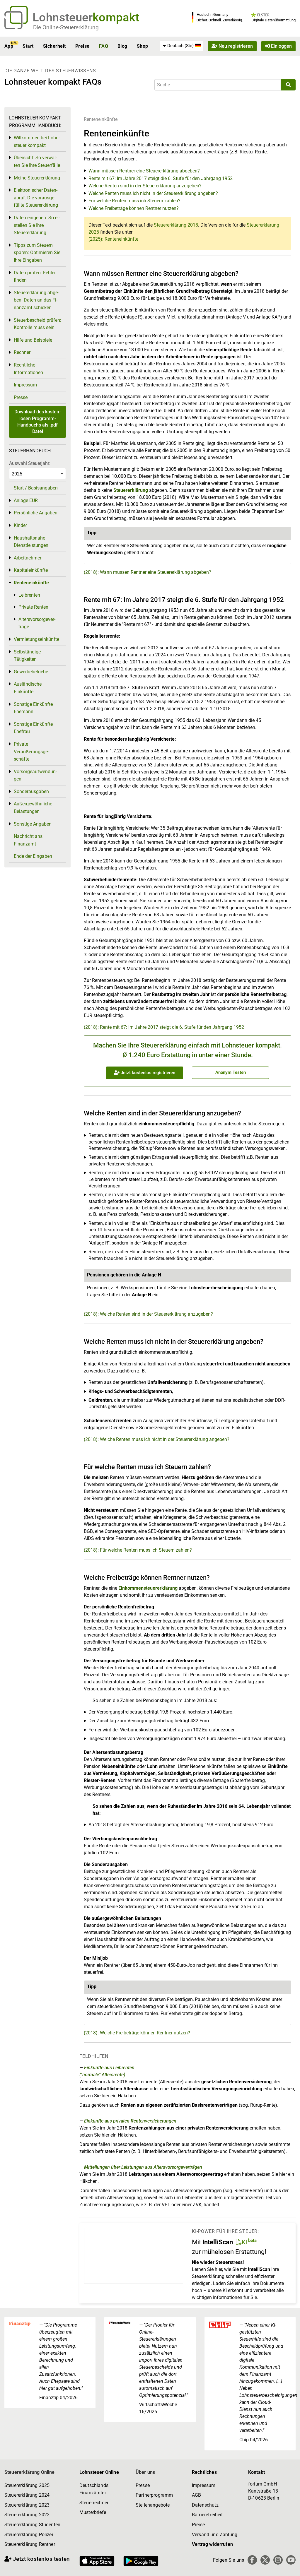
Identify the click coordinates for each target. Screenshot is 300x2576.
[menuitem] (181, 46)
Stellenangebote (153, 2505)
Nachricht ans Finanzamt (28, 840)
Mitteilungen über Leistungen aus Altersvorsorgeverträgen (143, 2167)
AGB (196, 2495)
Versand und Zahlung (215, 2535)
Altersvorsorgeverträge (37, 623)
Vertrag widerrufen (212, 2544)
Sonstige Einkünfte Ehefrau (33, 728)
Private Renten (33, 607)
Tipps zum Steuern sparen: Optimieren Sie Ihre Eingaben (37, 253)
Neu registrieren (235, 46)
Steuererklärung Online (30, 2472)
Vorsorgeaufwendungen (35, 775)
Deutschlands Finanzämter (94, 2489)
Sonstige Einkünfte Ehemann (33, 708)
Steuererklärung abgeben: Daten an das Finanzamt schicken (36, 300)
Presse (21, 397)
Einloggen (281, 46)
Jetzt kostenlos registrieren (147, 1073)
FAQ (104, 46)
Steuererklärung (131, 490)
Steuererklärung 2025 (27, 2485)
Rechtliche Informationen (28, 369)
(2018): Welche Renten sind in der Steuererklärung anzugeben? (148, 1314)
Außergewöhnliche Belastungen (33, 808)
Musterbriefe (93, 2512)
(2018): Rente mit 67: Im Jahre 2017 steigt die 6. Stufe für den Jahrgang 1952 (164, 1027)
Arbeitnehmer (28, 558)
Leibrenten (29, 595)
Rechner (22, 352)
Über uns (145, 2472)
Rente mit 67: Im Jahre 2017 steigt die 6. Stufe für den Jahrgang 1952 (161, 178)
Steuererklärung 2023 (27, 2505)
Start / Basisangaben (36, 488)
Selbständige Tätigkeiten (27, 656)
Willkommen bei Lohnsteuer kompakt (37, 142)
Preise (82, 46)
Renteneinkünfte (101, 119)
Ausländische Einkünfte (28, 688)
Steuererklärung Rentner (30, 2544)
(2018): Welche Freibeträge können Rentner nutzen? (137, 2033)
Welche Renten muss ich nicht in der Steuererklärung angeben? (153, 193)
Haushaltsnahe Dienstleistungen (31, 542)
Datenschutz (205, 2505)
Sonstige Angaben (33, 824)
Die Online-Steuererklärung (66, 27)
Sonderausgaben (31, 791)
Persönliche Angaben (36, 513)
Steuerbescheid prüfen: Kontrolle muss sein (37, 324)
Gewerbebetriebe (31, 672)
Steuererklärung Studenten (32, 2525)
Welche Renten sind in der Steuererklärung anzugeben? (145, 186)
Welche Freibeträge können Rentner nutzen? (134, 208)
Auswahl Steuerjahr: (30, 463)
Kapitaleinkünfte (31, 570)
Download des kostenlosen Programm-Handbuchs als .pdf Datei (37, 422)
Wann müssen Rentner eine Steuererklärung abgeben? (144, 171)
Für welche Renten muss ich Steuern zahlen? (134, 201)
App (9, 46)
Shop (143, 46)
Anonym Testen (231, 1072)
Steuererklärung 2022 (27, 2515)
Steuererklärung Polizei (29, 2535)
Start (28, 46)
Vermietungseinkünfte (36, 639)
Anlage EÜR (26, 500)
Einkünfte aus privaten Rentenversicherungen (130, 2121)
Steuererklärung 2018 (176, 225)
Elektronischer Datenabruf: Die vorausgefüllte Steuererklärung (36, 198)
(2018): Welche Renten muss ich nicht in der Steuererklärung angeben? (157, 1439)
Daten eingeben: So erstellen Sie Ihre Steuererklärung (37, 225)
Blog (122, 46)
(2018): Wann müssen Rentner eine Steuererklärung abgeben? (148, 572)
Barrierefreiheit (207, 2515)
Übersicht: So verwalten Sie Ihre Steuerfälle (37, 161)
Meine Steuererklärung (37, 178)
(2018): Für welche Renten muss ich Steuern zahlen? (138, 1550)
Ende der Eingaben (33, 856)
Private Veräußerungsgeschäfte (31, 752)
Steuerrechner (94, 2503)
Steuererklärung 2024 (27, 2495)
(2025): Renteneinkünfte (113, 239)
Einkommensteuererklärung (148, 1588)
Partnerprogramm (154, 2495)
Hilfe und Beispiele (33, 340)
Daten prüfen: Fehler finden (35, 277)
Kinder (20, 525)
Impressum (25, 385)
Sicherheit (54, 46)
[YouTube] (291, 2560)
